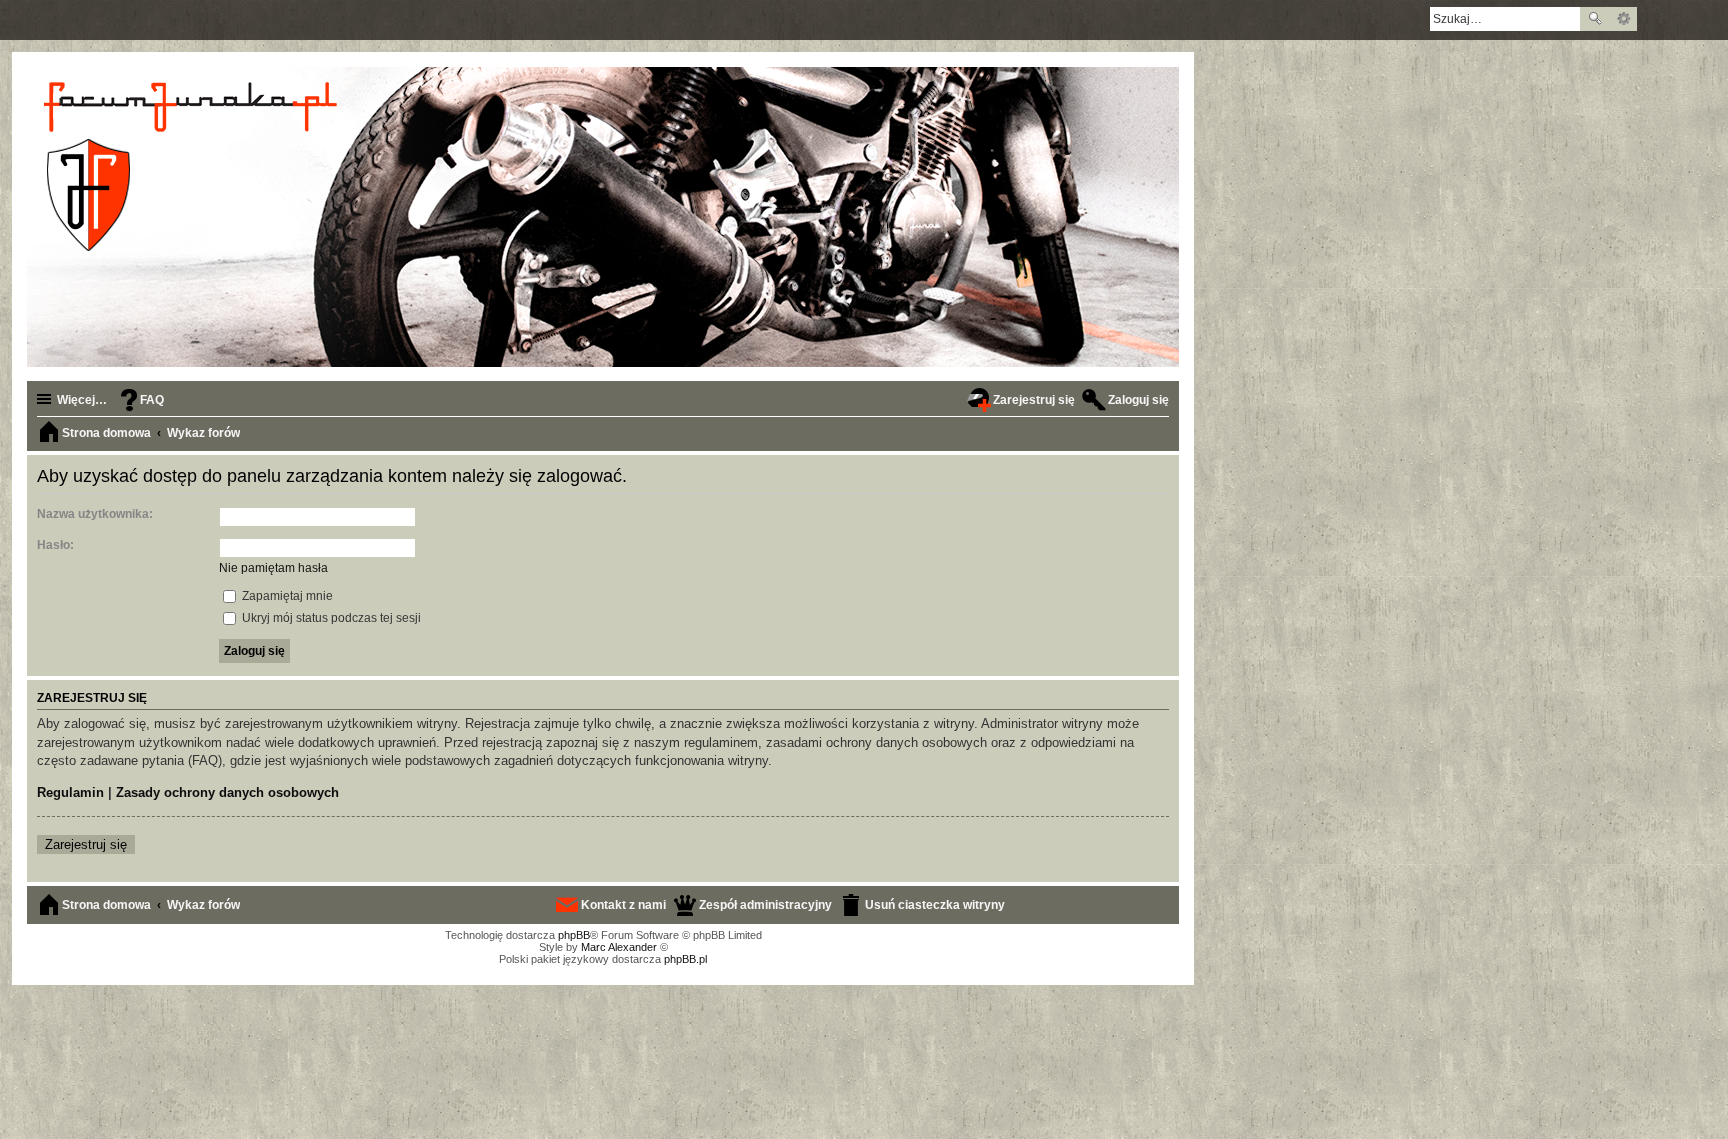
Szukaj (1595, 19)
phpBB (574, 935)
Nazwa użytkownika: (95, 514)
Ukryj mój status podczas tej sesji (330, 618)
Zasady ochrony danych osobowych (227, 792)
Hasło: (55, 545)
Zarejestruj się (86, 844)
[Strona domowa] (193, 166)
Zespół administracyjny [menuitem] (765, 905)
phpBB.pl (685, 959)
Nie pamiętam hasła (273, 568)
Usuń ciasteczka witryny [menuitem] (935, 905)
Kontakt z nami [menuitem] (623, 905)
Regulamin (70, 792)
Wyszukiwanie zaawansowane (1623, 19)
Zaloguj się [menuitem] (1138, 400)
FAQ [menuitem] (152, 400)
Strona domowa (106, 905)
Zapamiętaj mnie (286, 596)
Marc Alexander (619, 947)
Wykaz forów (203, 905)
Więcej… (82, 400)
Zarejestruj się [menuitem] (1034, 400)
